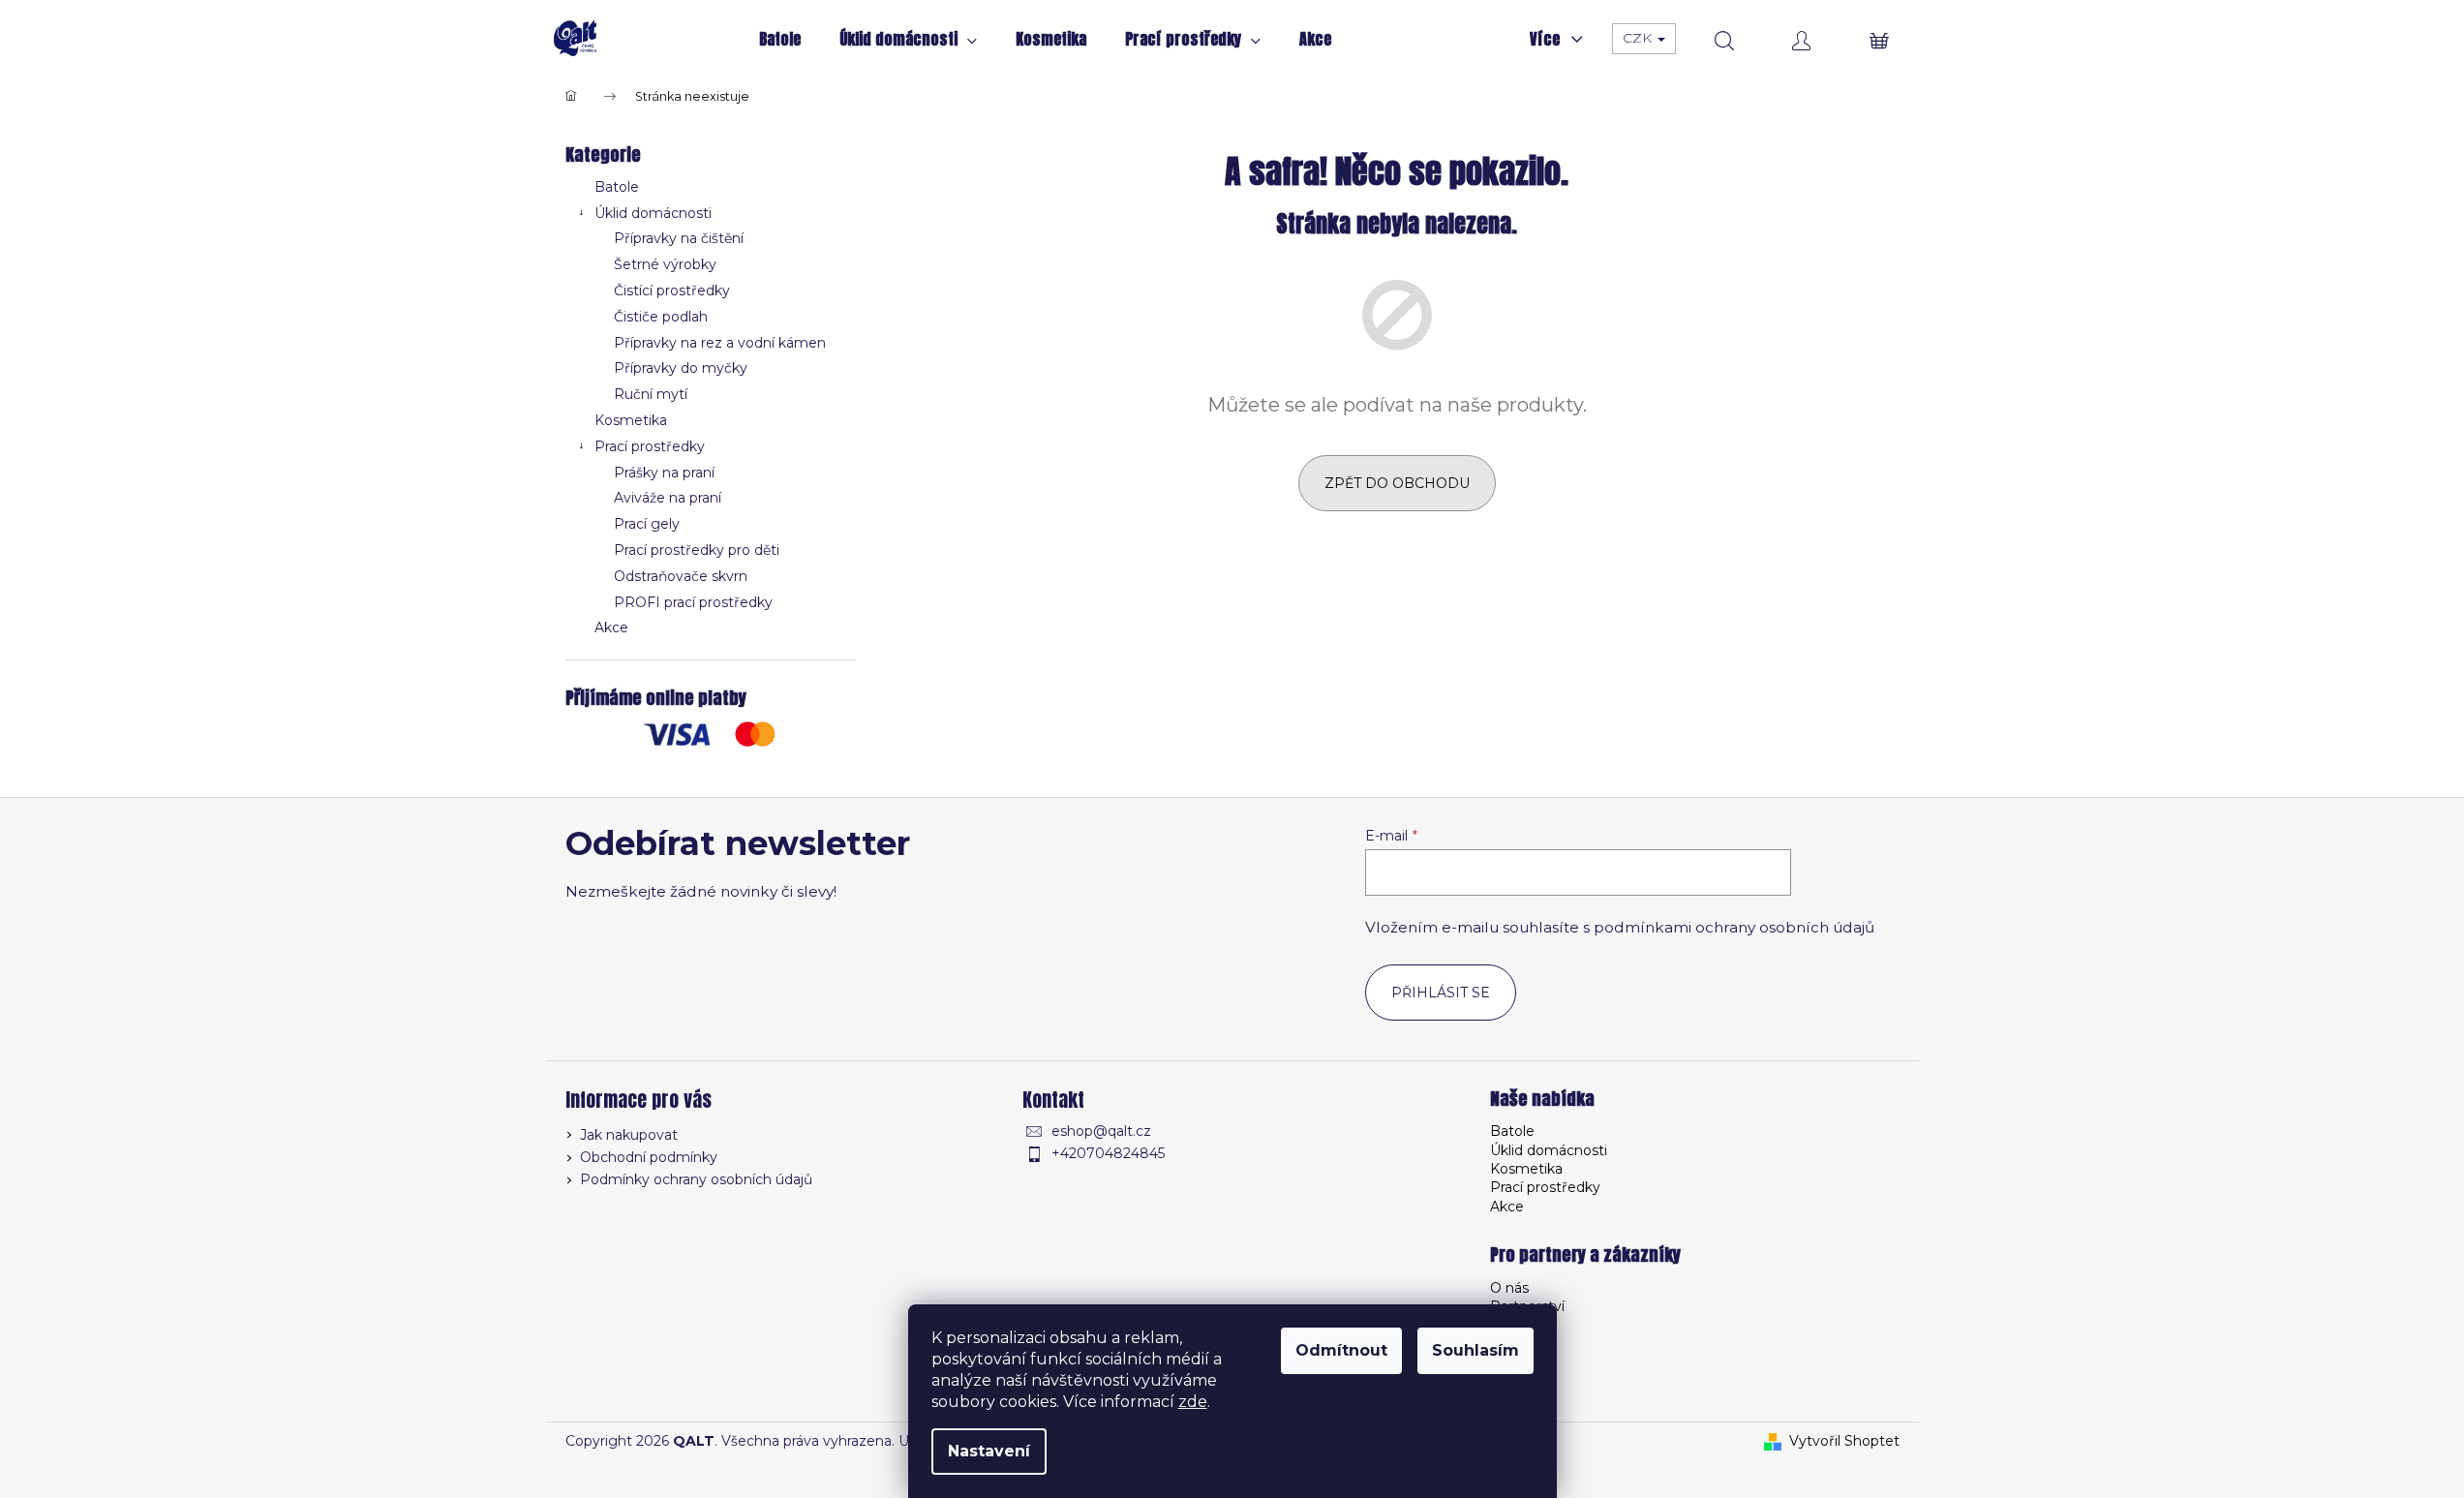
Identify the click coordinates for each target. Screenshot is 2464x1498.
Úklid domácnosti (653, 213)
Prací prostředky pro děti (697, 550)
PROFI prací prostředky (693, 602)
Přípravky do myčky (681, 368)
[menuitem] (780, 39)
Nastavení (989, 1451)
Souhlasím (1475, 1350)
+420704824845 (1108, 1153)
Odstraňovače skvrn (681, 576)
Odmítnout (1341, 1350)
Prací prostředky (650, 446)
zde (1193, 1402)
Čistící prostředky (672, 290)
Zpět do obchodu (1397, 483)
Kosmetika (631, 420)
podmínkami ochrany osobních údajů (1734, 927)
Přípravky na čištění (679, 238)
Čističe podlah (661, 317)
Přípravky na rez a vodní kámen (720, 343)
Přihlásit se (1441, 993)
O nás (1509, 1288)
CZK (1639, 38)
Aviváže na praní (668, 498)
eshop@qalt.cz (1101, 1131)
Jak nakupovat (629, 1135)
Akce (611, 627)
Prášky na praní (664, 473)
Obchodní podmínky (649, 1157)
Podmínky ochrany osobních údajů (696, 1179)
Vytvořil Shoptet (1844, 1441)
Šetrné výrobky (665, 264)
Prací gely (647, 524)
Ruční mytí (651, 394)
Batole (617, 187)
